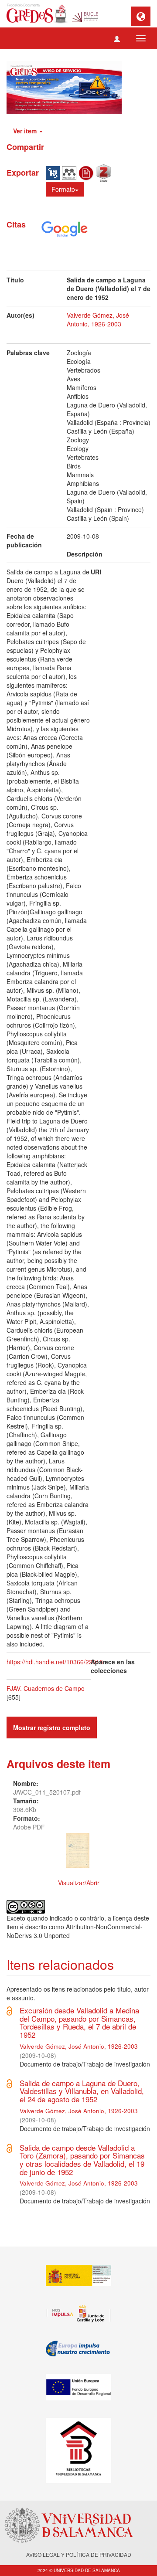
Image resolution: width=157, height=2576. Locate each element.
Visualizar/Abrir (79, 1883)
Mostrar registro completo (52, 1728)
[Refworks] (87, 172)
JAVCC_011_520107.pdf (47, 1792)
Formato (63, 189)
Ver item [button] (26, 131)
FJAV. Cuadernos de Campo (46, 1688)
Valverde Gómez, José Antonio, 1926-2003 (98, 319)
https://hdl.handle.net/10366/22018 (55, 1662)
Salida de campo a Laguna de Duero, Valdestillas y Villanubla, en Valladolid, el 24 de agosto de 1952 (82, 2091)
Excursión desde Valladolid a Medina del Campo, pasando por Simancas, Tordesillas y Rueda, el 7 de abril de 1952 (79, 2022)
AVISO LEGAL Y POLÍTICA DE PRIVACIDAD (79, 2554)
